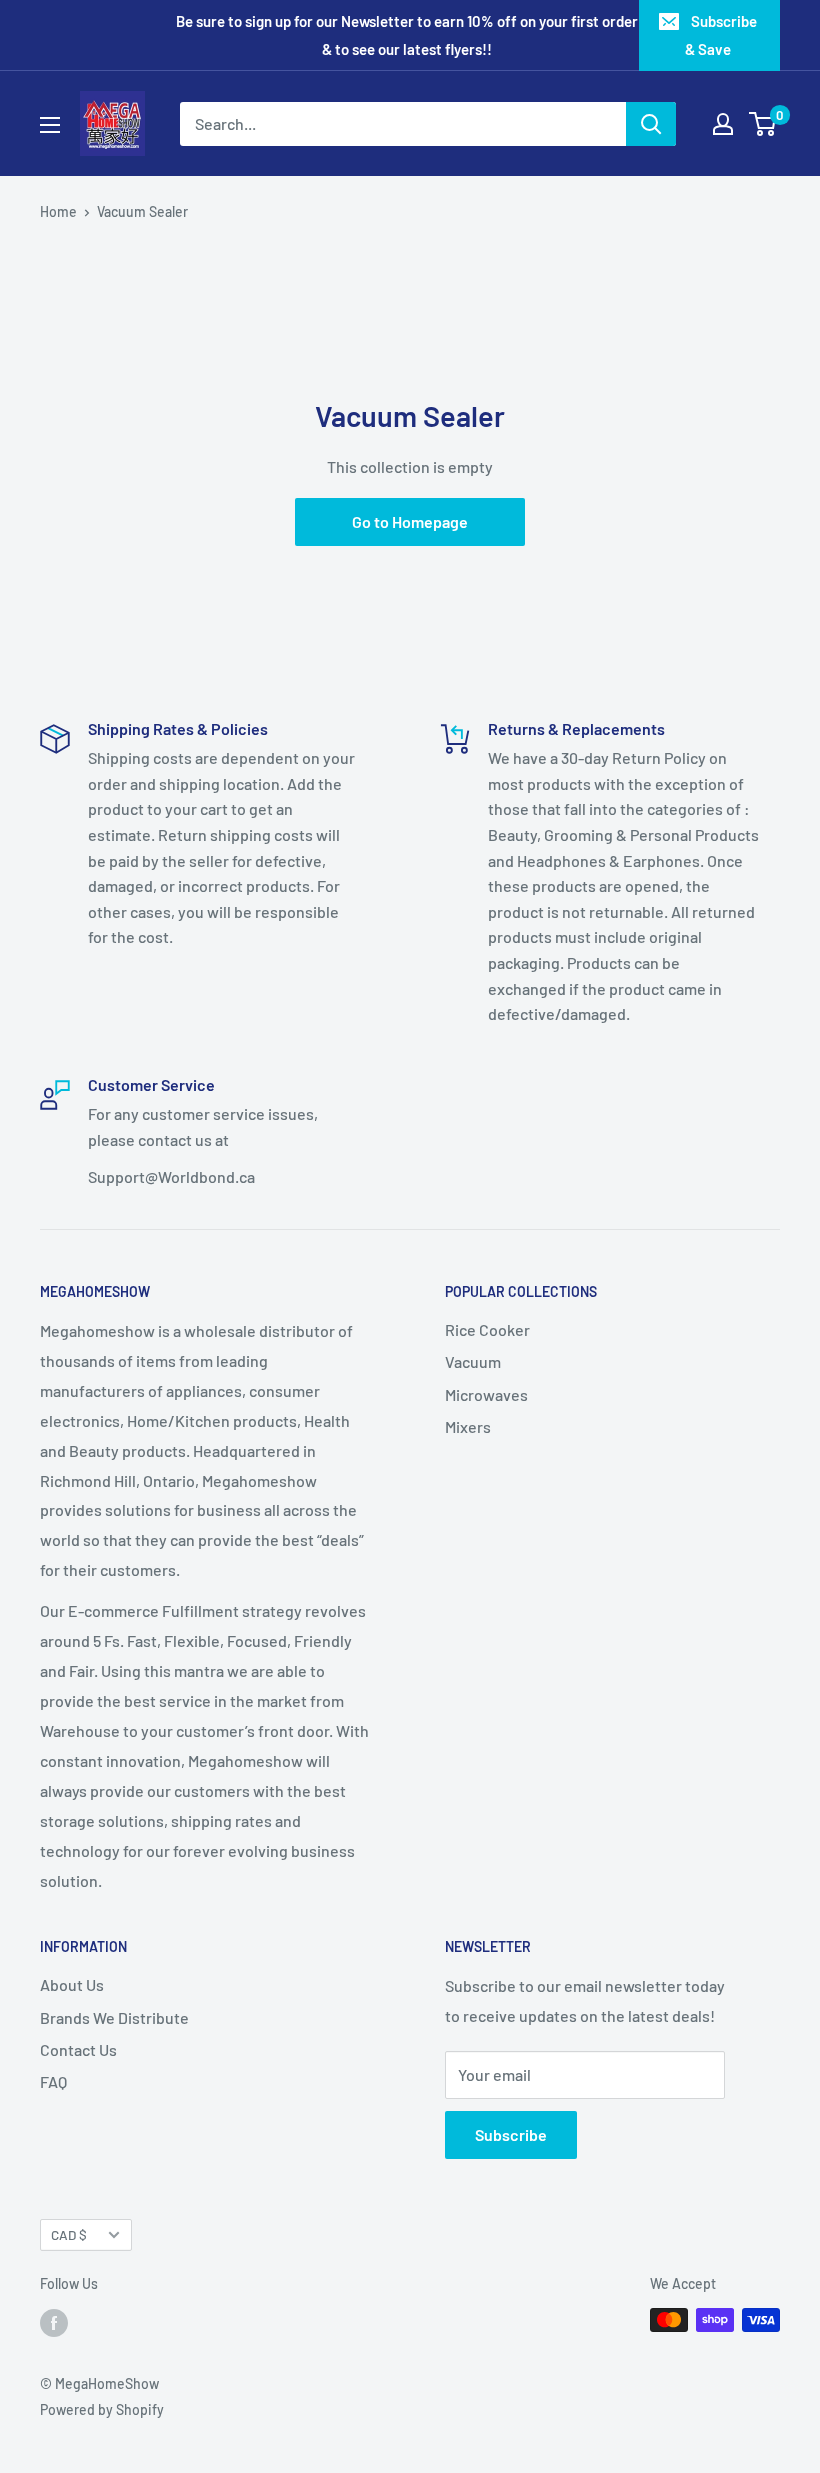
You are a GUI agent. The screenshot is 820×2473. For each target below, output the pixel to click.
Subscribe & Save (721, 35)
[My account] (723, 124)
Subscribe (511, 2134)
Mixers (468, 1426)
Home (58, 211)
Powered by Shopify (102, 2409)
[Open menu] (50, 125)
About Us (72, 1984)
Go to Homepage (410, 521)
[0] (763, 124)
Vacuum (473, 1361)
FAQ (53, 2081)
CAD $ (69, 2234)
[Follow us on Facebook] (54, 2322)
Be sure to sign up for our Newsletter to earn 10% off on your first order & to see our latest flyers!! (407, 35)
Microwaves (486, 1394)
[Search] (651, 124)
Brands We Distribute (114, 2017)
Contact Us (78, 2049)
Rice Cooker (487, 1329)
